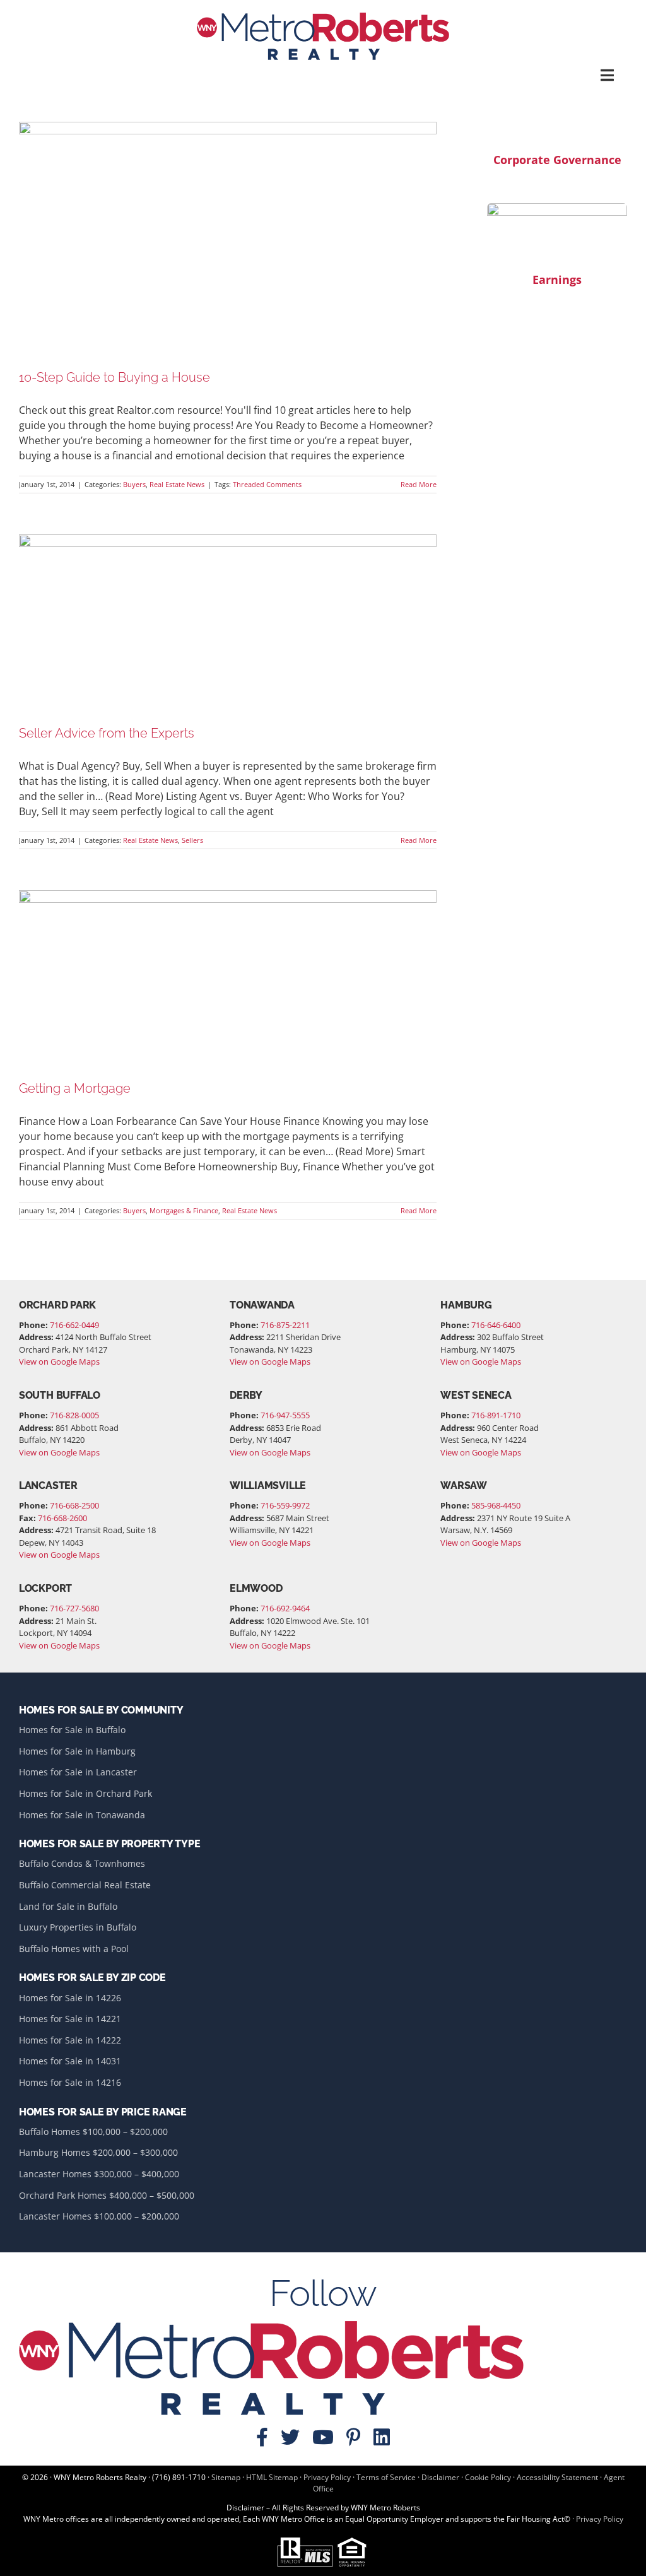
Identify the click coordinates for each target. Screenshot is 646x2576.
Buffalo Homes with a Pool (74, 1949)
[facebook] (262, 2437)
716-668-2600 (62, 1518)
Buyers (134, 484)
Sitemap (226, 2477)
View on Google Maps (59, 1362)
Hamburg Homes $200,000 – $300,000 (98, 2152)
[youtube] (323, 2437)
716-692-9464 (285, 1608)
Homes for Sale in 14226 (70, 1998)
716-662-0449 (74, 1325)
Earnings (557, 279)
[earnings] (557, 208)
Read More (419, 484)
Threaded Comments (267, 484)
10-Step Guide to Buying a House (115, 377)
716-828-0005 (74, 1415)
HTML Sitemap (272, 2477)
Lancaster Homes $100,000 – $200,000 (99, 2216)
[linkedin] (382, 2437)
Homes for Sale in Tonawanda (82, 1815)
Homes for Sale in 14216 (70, 2082)
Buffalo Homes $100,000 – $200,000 (93, 2132)
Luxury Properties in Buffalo (78, 1927)
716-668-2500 (74, 1505)
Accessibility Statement (557, 2477)
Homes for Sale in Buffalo (72, 1730)
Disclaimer (440, 2477)
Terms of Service (386, 2477)
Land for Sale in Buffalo (68, 1906)
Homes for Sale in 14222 (70, 2040)
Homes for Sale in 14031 (70, 2061)
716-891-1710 (496, 1415)
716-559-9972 (285, 1505)
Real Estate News (177, 484)
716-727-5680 (74, 1608)
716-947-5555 (285, 1415)
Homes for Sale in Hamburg (77, 1751)
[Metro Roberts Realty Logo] (323, 18)
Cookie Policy (488, 2477)
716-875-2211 (285, 1325)
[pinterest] (354, 2437)
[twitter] (290, 2437)
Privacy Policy (327, 2477)
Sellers (192, 840)
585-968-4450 (496, 1505)
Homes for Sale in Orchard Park (85, 1793)
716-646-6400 (496, 1325)
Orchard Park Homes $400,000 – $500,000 (107, 2195)
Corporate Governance (557, 160)
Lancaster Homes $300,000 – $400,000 (99, 2174)
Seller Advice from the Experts (107, 733)
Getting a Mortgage (75, 1088)
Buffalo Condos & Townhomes (82, 1863)
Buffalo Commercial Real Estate (85, 1885)
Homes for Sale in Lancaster (78, 1772)
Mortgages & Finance (184, 1210)
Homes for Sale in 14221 (70, 2019)
